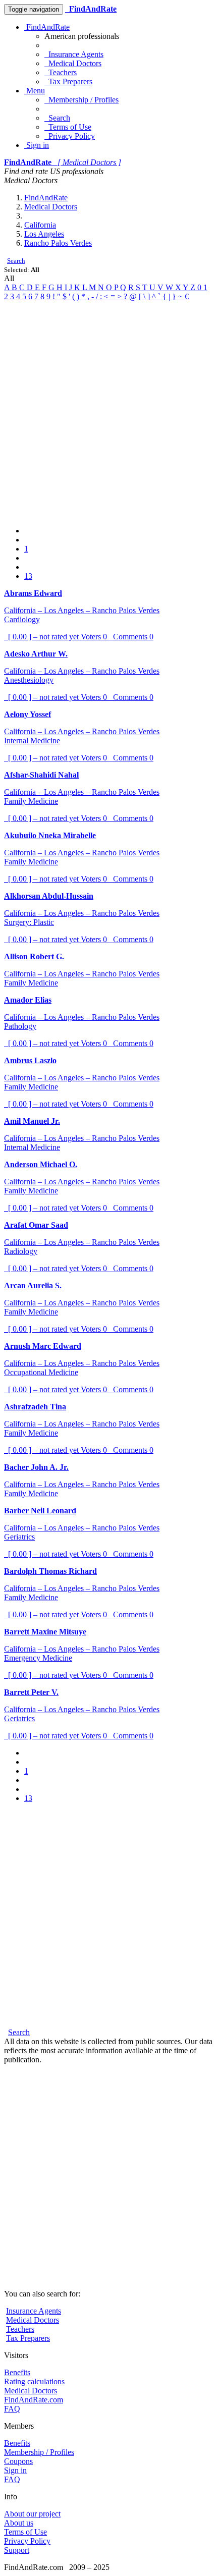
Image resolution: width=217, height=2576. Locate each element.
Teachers (61, 72)
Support (17, 2550)
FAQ (12, 2409)
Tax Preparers (68, 81)
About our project (32, 2514)
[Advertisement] (108, 410)
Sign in (37, 145)
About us (19, 2523)
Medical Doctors (73, 63)
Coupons (18, 2461)
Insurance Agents (74, 54)
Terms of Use (68, 127)
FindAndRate (47, 27)
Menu (35, 91)
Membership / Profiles (82, 100)
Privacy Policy (70, 136)
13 (28, 576)
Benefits (17, 2372)
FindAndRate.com (34, 2400)
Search (57, 118)
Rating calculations (34, 2381)
